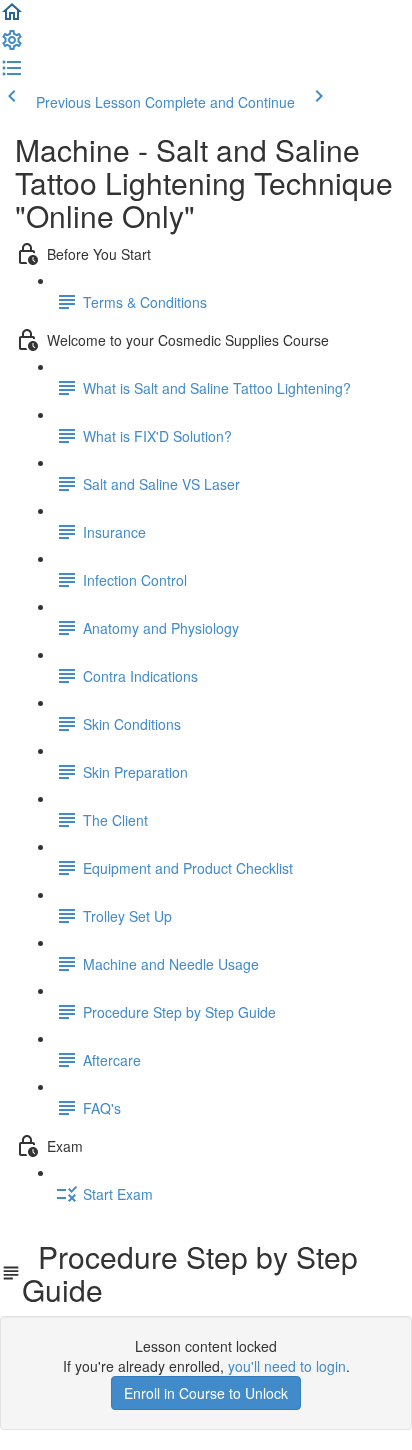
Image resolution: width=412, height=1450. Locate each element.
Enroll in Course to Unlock (206, 1393)
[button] (12, 18)
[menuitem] (12, 46)
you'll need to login (287, 1366)
